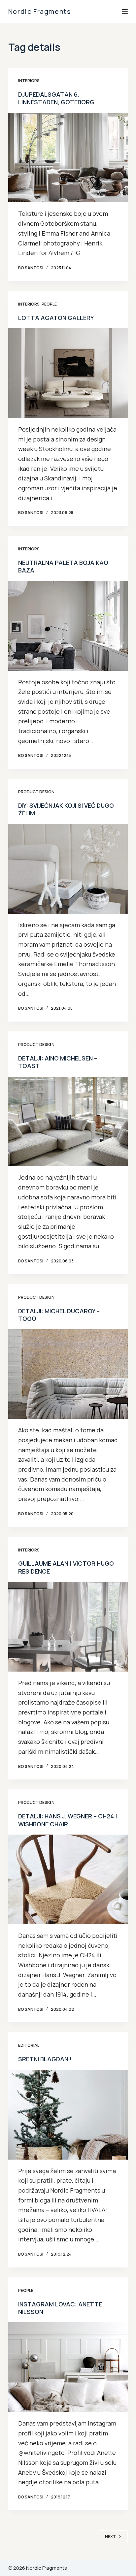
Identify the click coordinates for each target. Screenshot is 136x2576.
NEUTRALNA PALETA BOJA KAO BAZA (63, 566)
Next (110, 2537)
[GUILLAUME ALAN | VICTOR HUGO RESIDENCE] (68, 1627)
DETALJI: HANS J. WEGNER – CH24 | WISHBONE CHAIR (68, 1820)
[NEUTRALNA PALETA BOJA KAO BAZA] (68, 626)
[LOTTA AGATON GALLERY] (68, 373)
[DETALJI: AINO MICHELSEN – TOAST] (68, 1122)
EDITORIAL (29, 2045)
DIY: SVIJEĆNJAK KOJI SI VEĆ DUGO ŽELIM (66, 809)
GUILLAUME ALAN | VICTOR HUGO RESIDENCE (66, 1567)
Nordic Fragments (40, 11)
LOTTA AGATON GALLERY (56, 318)
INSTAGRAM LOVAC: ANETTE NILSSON (60, 2308)
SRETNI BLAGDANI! (45, 2059)
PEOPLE (49, 304)
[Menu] (125, 12)
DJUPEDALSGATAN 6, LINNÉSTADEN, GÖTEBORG (56, 98)
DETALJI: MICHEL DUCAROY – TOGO (59, 1315)
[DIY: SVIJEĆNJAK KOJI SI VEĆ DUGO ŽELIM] (68, 869)
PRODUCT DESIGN (36, 792)
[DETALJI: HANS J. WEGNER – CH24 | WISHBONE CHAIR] (68, 1879)
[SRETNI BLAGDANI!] (68, 2115)
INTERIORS (29, 81)
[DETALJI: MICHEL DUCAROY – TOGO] (68, 1374)
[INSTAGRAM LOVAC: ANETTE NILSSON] (68, 2367)
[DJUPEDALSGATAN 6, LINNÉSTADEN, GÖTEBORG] (68, 158)
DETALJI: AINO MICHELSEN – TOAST (58, 1062)
